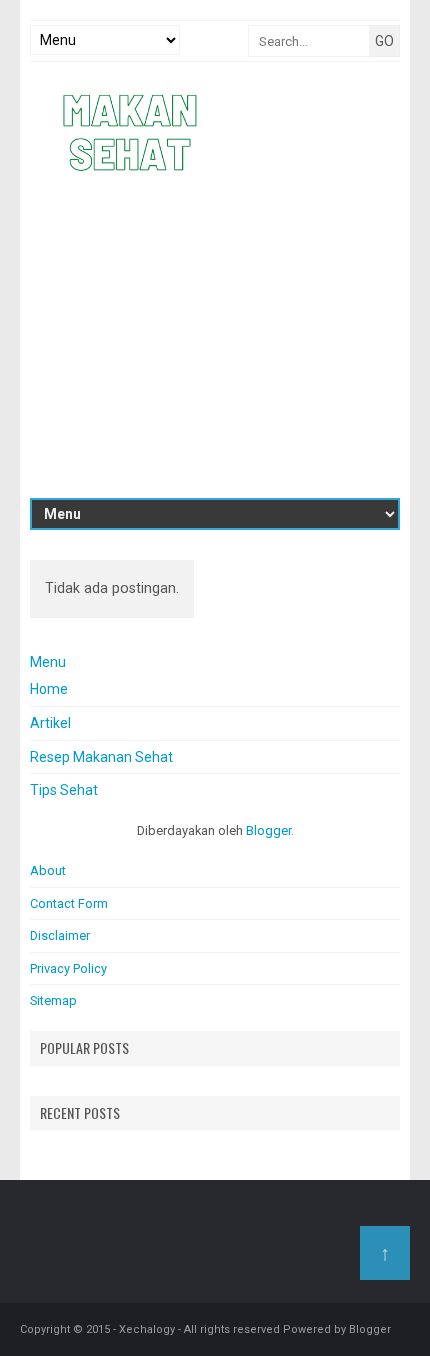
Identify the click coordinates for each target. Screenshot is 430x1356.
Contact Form (69, 903)
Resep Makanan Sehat (101, 757)
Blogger (268, 830)
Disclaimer (60, 935)
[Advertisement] (215, 338)
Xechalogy (147, 1329)
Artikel (50, 723)
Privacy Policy (68, 968)
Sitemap (53, 1000)
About (48, 870)
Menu (48, 662)
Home (49, 689)
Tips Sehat (64, 790)
